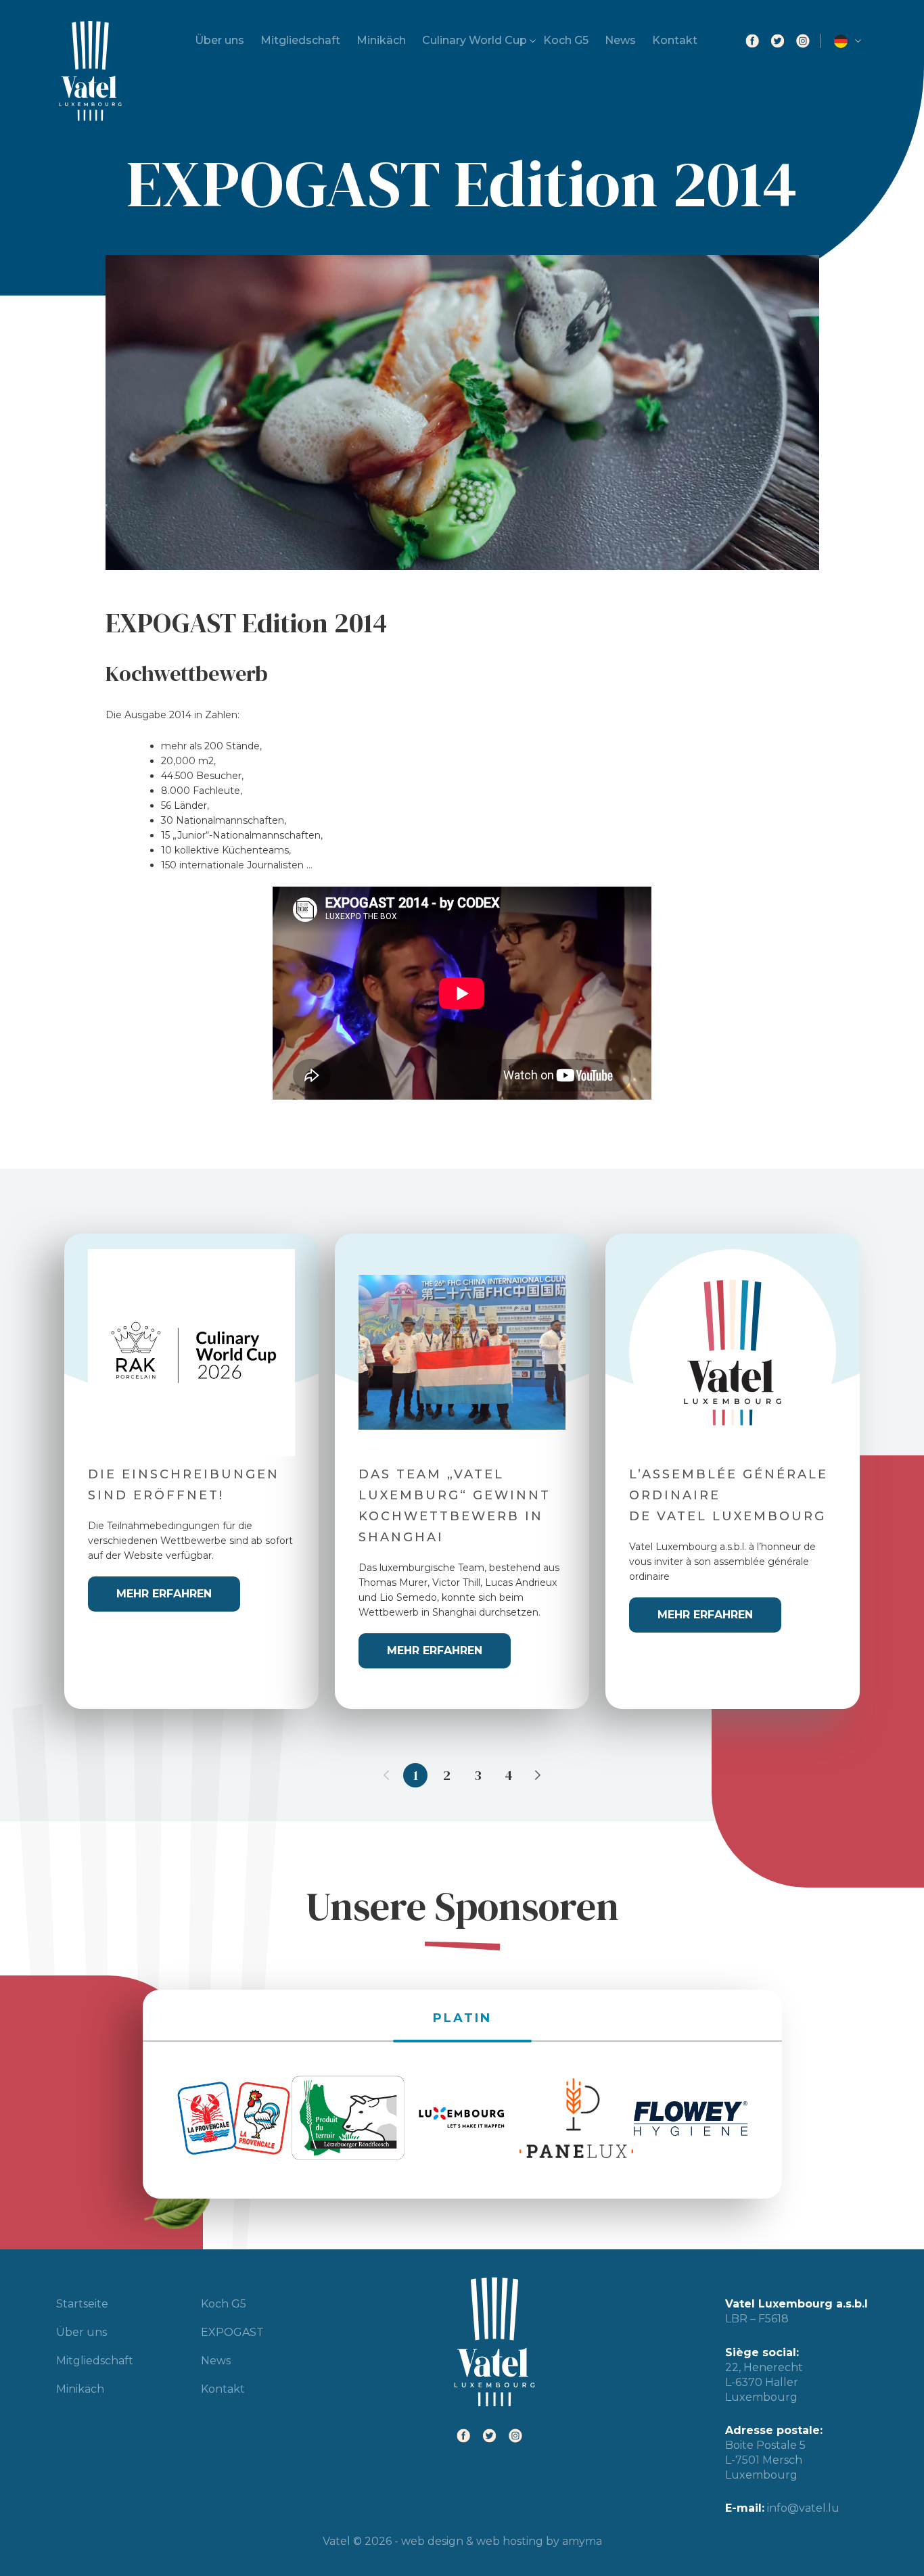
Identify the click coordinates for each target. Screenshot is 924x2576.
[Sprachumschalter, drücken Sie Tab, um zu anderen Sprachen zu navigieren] (851, 41)
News (620, 40)
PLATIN (462, 2018)
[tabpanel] (191, 1471)
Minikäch (381, 40)
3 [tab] (478, 1775)
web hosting (510, 2541)
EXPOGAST (232, 2332)
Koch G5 (566, 40)
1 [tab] (416, 1775)
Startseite (82, 2304)
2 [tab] (447, 1775)
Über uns (220, 40)
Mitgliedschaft (300, 40)
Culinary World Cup (475, 40)
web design (432, 2541)
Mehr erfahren (164, 1594)
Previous (386, 1775)
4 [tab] (509, 1775)
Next (538, 1775)
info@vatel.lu (803, 2508)
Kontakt (675, 40)
